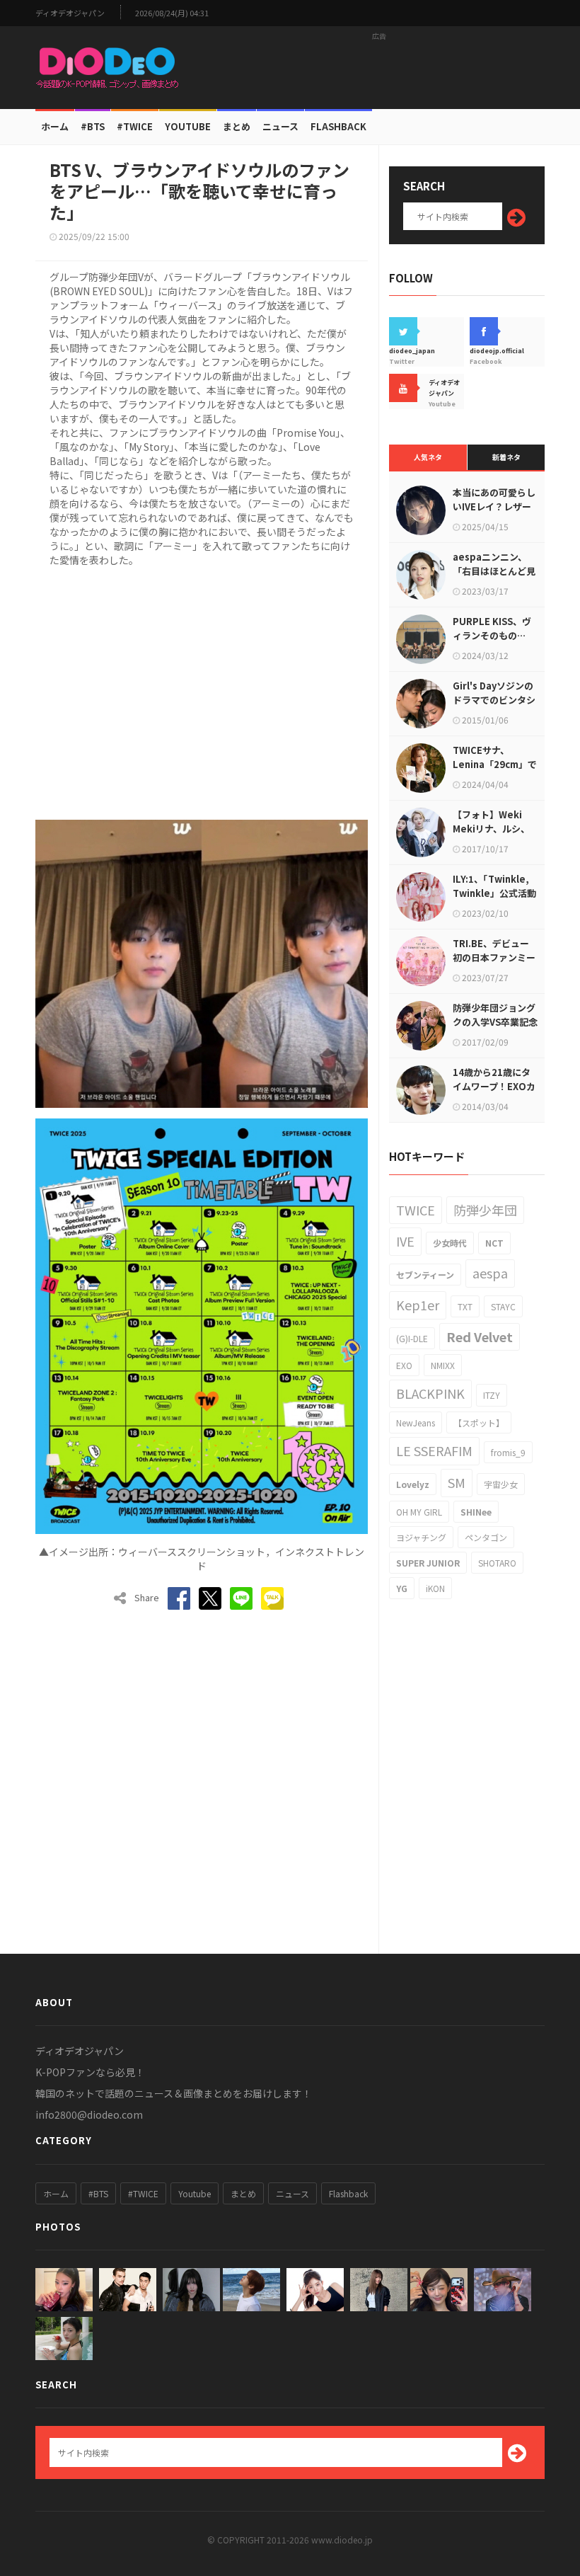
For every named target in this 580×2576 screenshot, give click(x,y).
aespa (490, 1273)
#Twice (135, 126)
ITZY (492, 1395)
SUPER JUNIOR (428, 1563)
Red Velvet (480, 1336)
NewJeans (416, 1422)
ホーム (55, 126)
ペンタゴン (486, 1537)
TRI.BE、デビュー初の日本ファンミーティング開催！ (494, 957)
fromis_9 (508, 1452)
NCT (494, 1243)
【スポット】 (479, 1422)
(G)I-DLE (412, 1338)
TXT (465, 1306)
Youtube (195, 2193)
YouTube (188, 126)
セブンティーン (425, 1275)
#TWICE (143, 2193)
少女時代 (450, 1243)
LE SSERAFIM (434, 1450)
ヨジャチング (421, 1537)
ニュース (280, 126)
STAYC (503, 1306)
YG (402, 1588)
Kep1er (418, 1305)
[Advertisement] (379, 67)
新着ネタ (506, 457)
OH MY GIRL (419, 1512)
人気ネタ (428, 457)
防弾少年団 (485, 1210)
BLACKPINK (430, 1393)
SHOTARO (497, 1563)
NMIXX (443, 1365)
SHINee (476, 1512)
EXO (404, 1365)
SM (457, 1482)
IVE (405, 1241)
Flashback (338, 126)
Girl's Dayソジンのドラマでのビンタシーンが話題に (494, 700)
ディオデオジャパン (70, 13)
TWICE (416, 1210)
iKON (435, 1588)
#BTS (93, 126)
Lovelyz (413, 1484)
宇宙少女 (501, 1484)
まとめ (237, 126)
